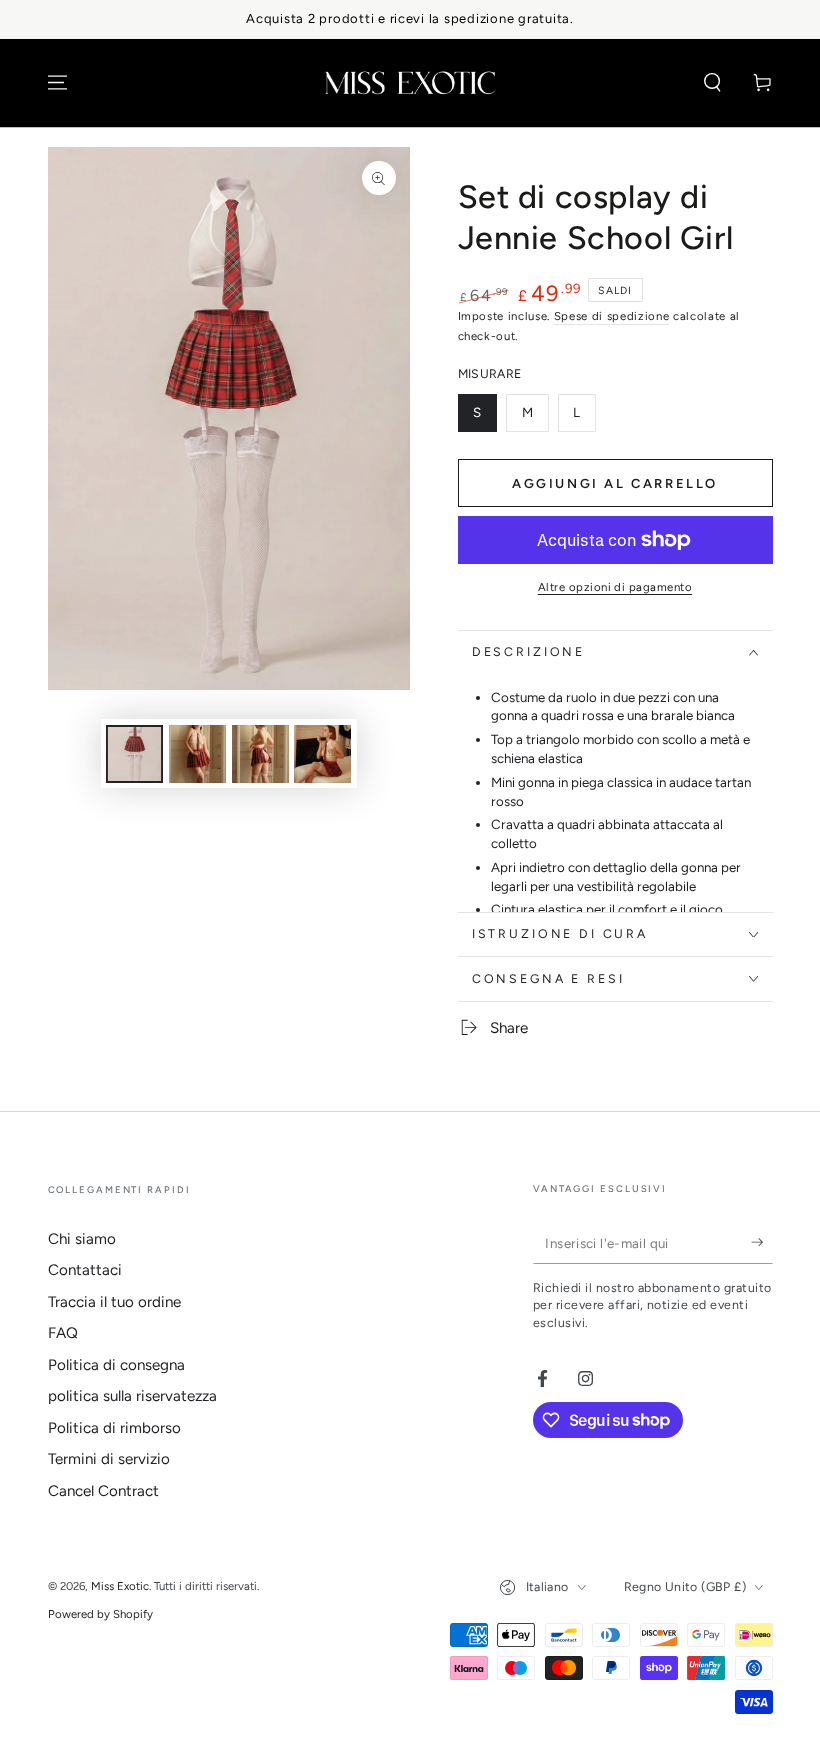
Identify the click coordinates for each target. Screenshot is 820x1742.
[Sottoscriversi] (762, 1243)
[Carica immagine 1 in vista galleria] (134, 754)
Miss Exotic (120, 1586)
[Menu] (57, 83)
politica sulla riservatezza (132, 1396)
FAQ (63, 1333)
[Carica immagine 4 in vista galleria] (322, 754)
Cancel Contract (103, 1491)
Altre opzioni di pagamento (615, 587)
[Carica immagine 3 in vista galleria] (260, 754)
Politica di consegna (116, 1365)
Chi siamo (82, 1239)
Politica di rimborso (114, 1428)
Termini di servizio (109, 1459)
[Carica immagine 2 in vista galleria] (197, 754)
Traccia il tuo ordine (114, 1302)
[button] (712, 83)
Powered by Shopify (100, 1614)
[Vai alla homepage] (410, 83)
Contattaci (85, 1270)
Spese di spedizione (612, 316)
